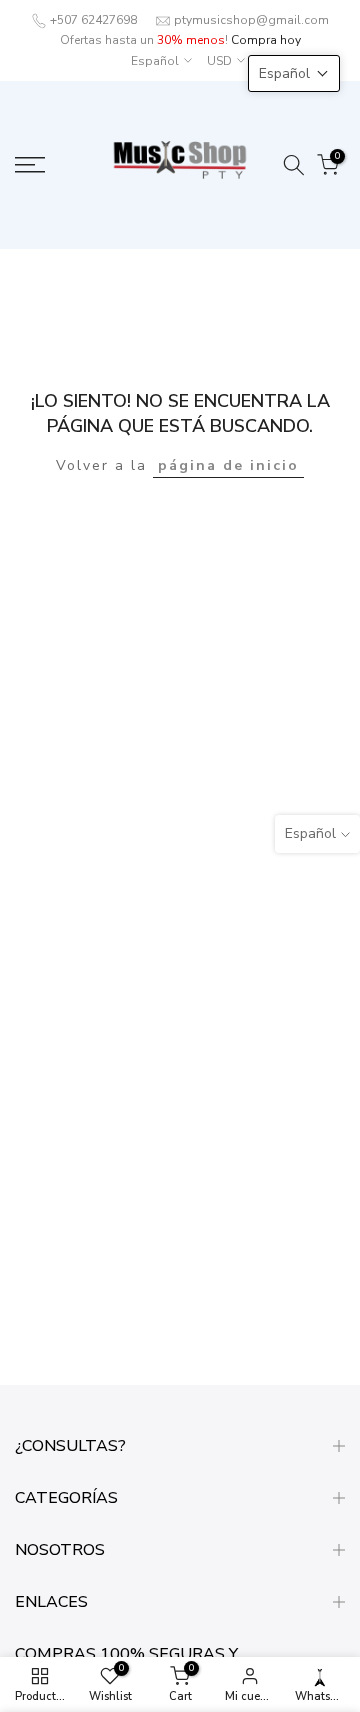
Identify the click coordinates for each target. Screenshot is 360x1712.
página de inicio (228, 465)
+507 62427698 (93, 20)
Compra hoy (266, 40)
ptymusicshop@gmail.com (251, 20)
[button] (294, 73)
